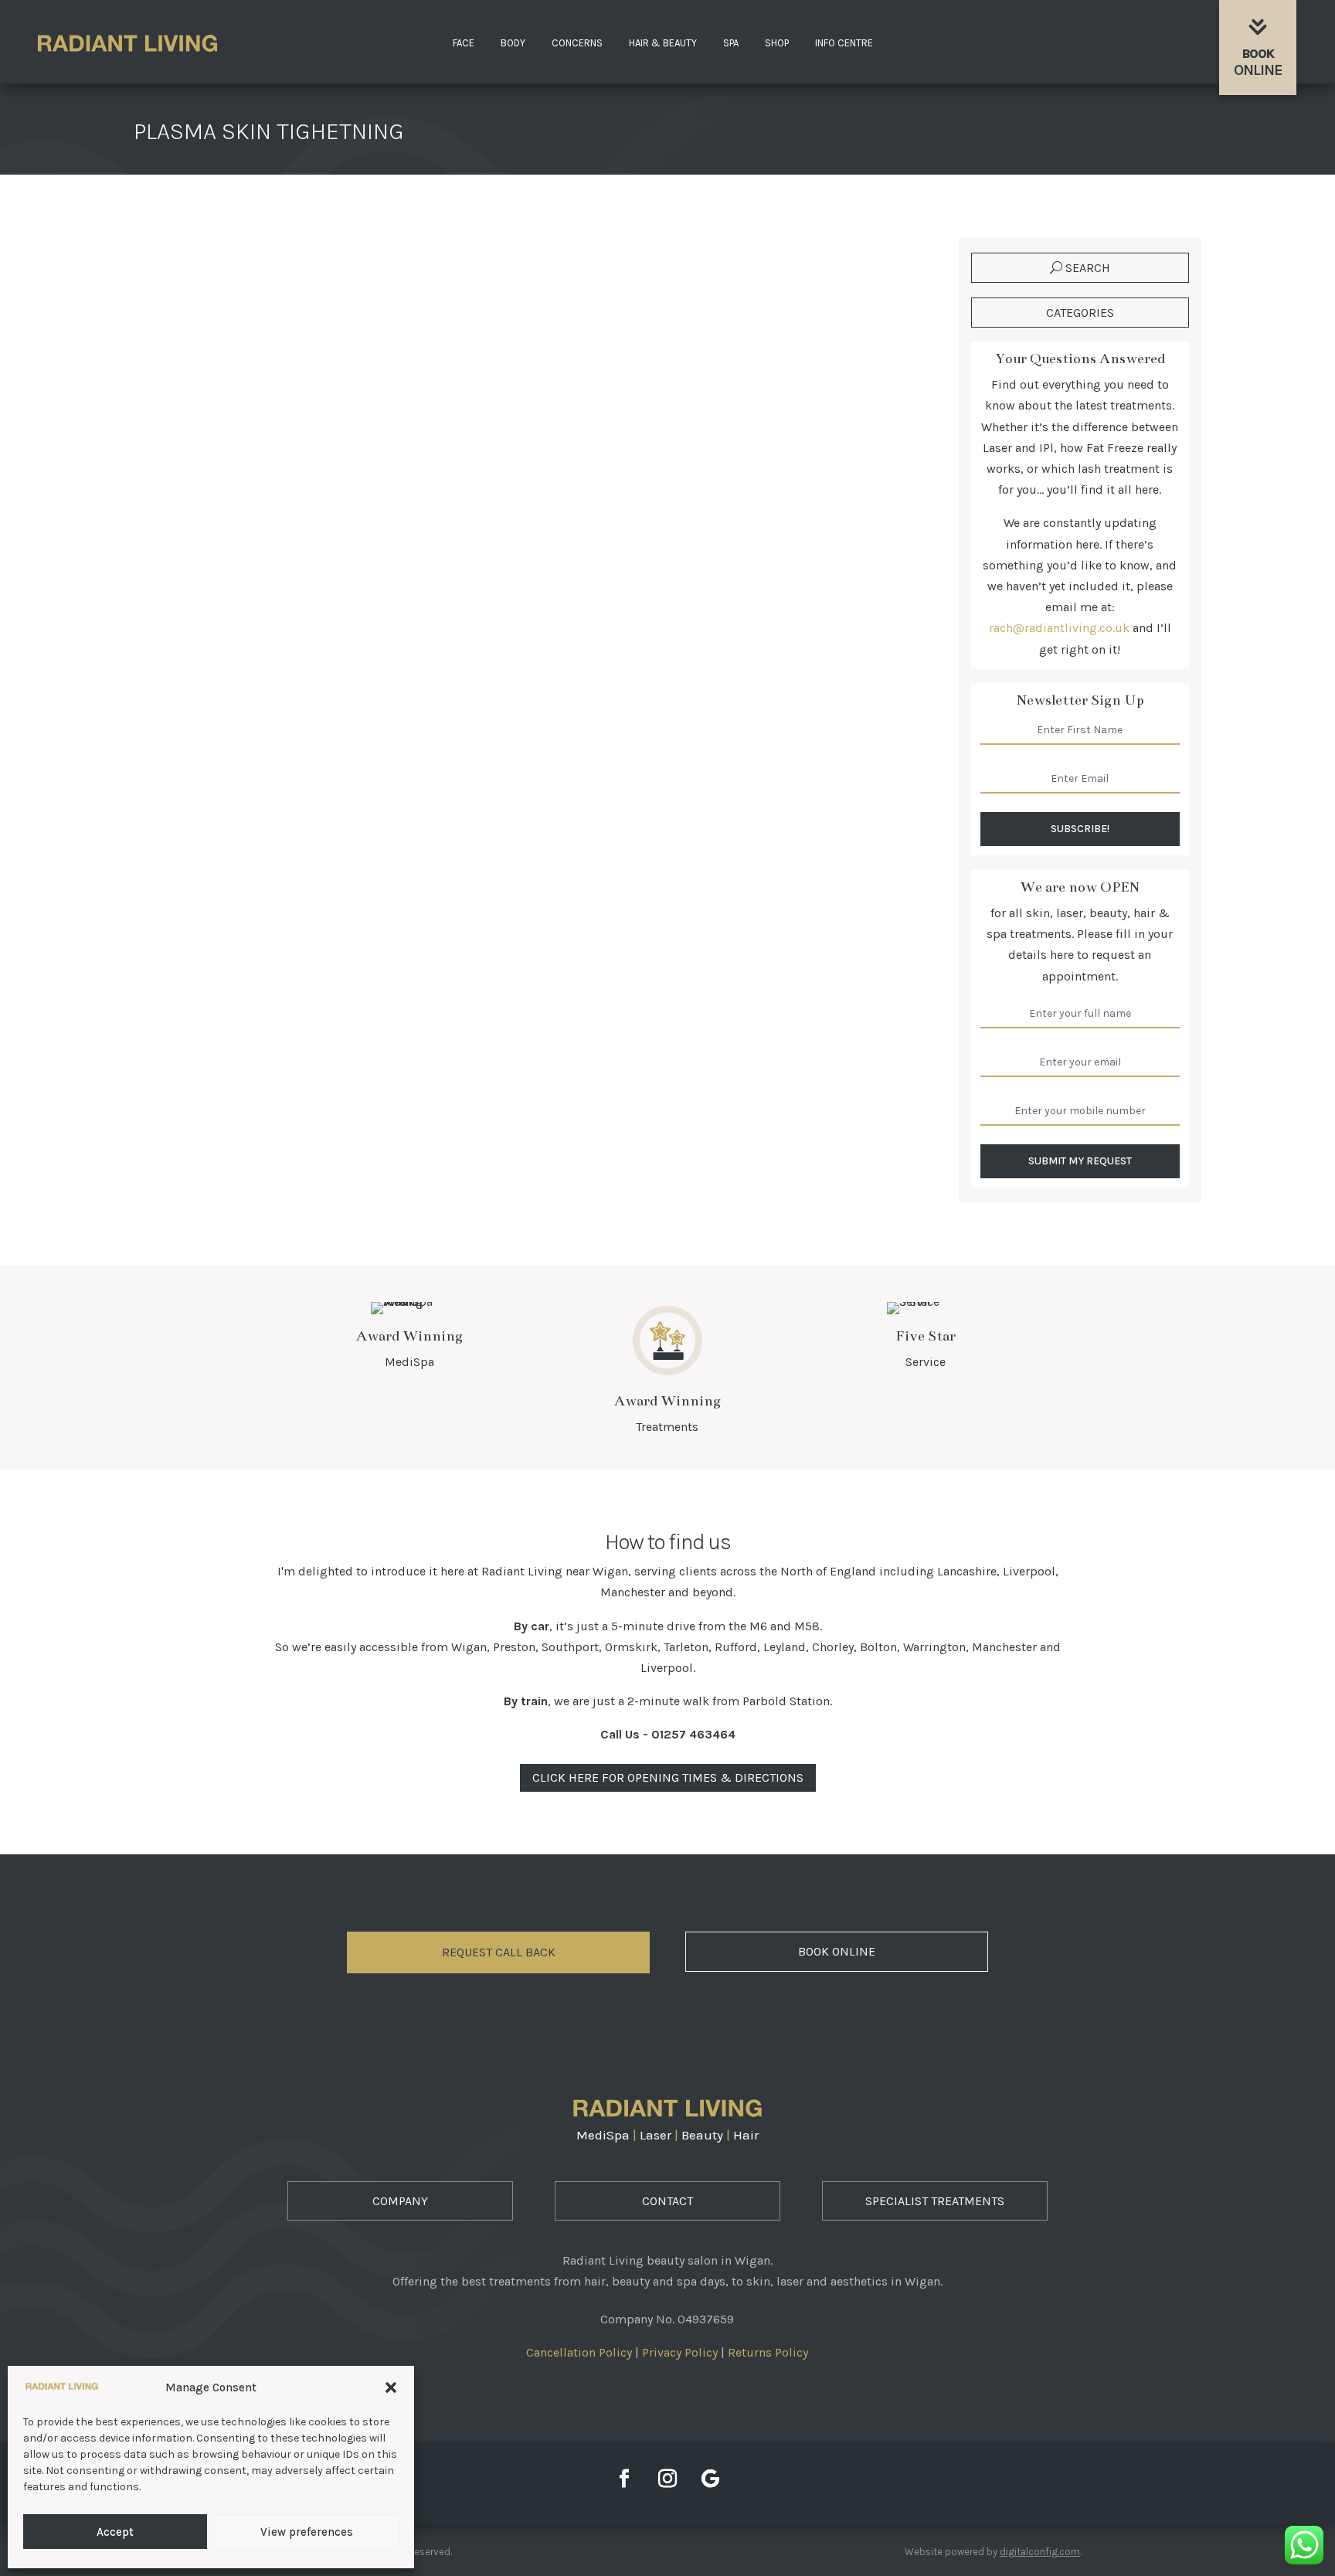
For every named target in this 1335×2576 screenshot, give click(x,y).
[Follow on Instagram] (667, 2479)
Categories (1080, 313)
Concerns (577, 43)
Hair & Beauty (663, 43)
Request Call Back (499, 1952)
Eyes (370, 317)
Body (513, 43)
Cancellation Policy (579, 2352)
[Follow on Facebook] (624, 2479)
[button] (391, 2387)
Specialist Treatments (935, 2201)
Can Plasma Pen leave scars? (251, 290)
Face (464, 43)
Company (400, 2201)
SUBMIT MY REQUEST (1080, 1161)
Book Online (837, 1951)
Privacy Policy (680, 2352)
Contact (667, 2201)
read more (191, 400)
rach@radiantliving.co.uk (1059, 628)
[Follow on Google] (711, 2479)
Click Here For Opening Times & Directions (668, 1777)
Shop (777, 43)
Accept (115, 2532)
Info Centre (844, 43)
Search (1088, 268)
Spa (731, 43)
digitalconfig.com (1040, 2552)
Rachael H (192, 317)
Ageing (332, 317)
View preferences (307, 2532)
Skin (401, 317)
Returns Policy (768, 2352)
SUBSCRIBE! (1080, 829)
